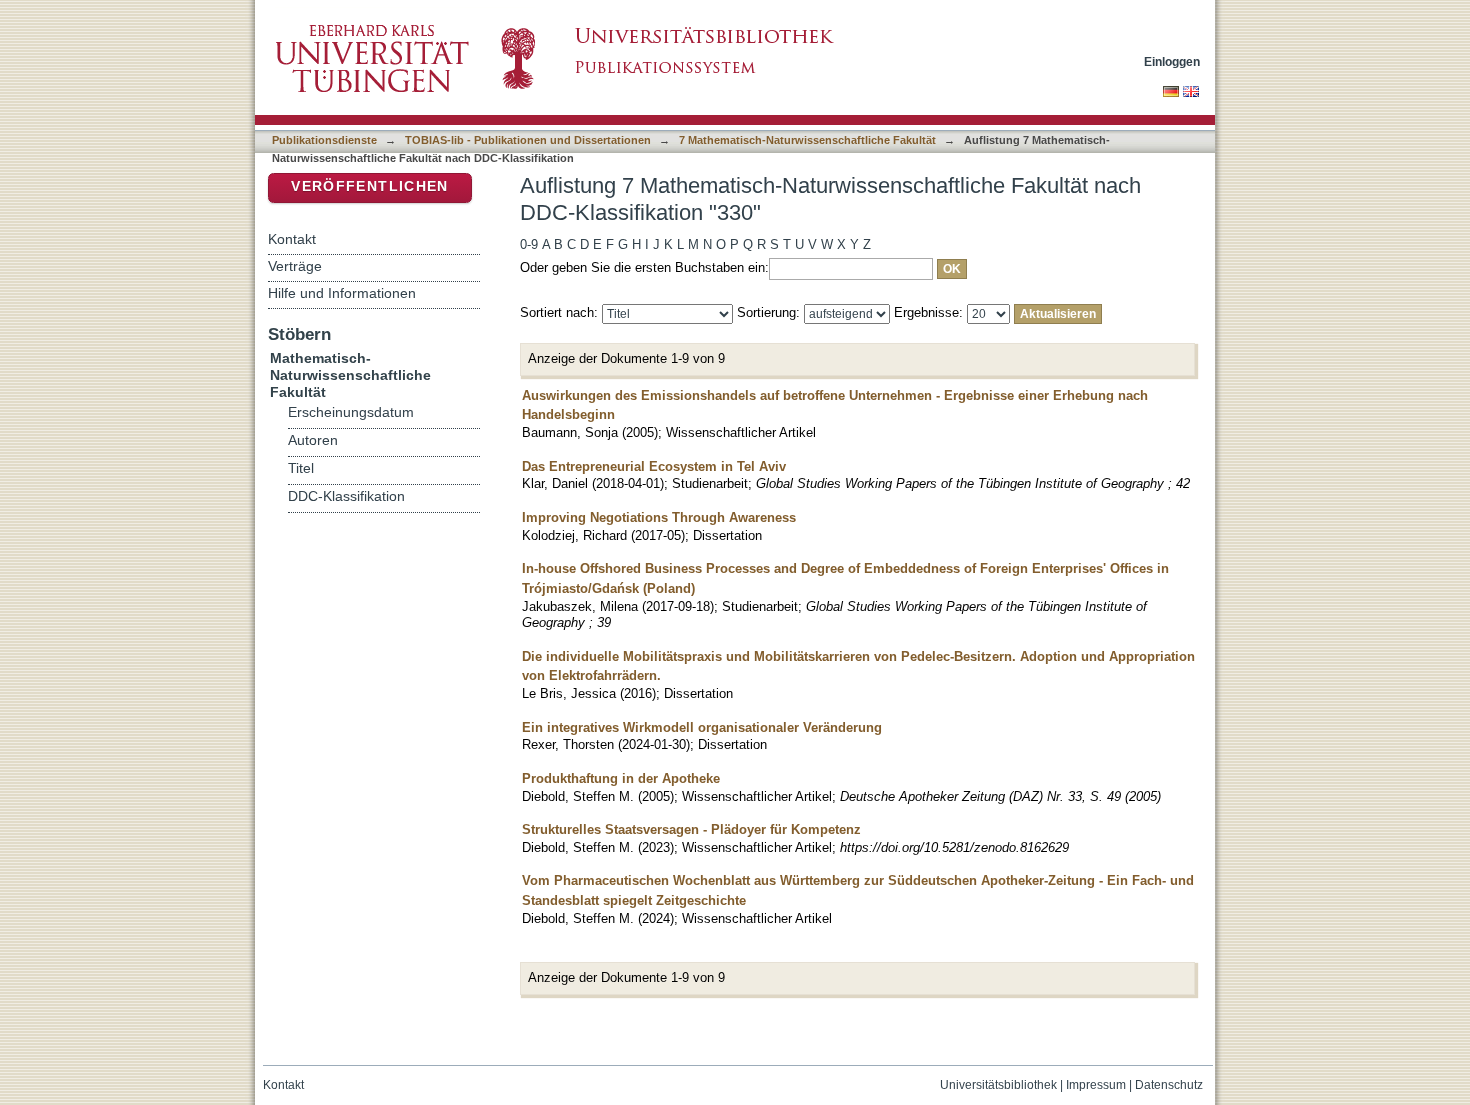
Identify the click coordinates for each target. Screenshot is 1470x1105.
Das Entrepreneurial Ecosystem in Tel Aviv (654, 466)
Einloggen (1172, 61)
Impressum (1096, 1085)
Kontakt (292, 239)
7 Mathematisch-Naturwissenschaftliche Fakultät (807, 140)
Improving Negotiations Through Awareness (659, 517)
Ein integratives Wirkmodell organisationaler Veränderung (702, 727)
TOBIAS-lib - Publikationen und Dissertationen (528, 140)
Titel (301, 468)
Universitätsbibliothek (998, 1085)
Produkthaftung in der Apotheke (621, 778)
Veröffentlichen (369, 186)
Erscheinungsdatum (351, 412)
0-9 (529, 244)
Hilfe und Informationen (342, 293)
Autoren (313, 440)
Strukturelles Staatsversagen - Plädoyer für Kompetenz (691, 829)
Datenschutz (1169, 1085)
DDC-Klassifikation (346, 496)
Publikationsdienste (324, 140)
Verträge (295, 266)
